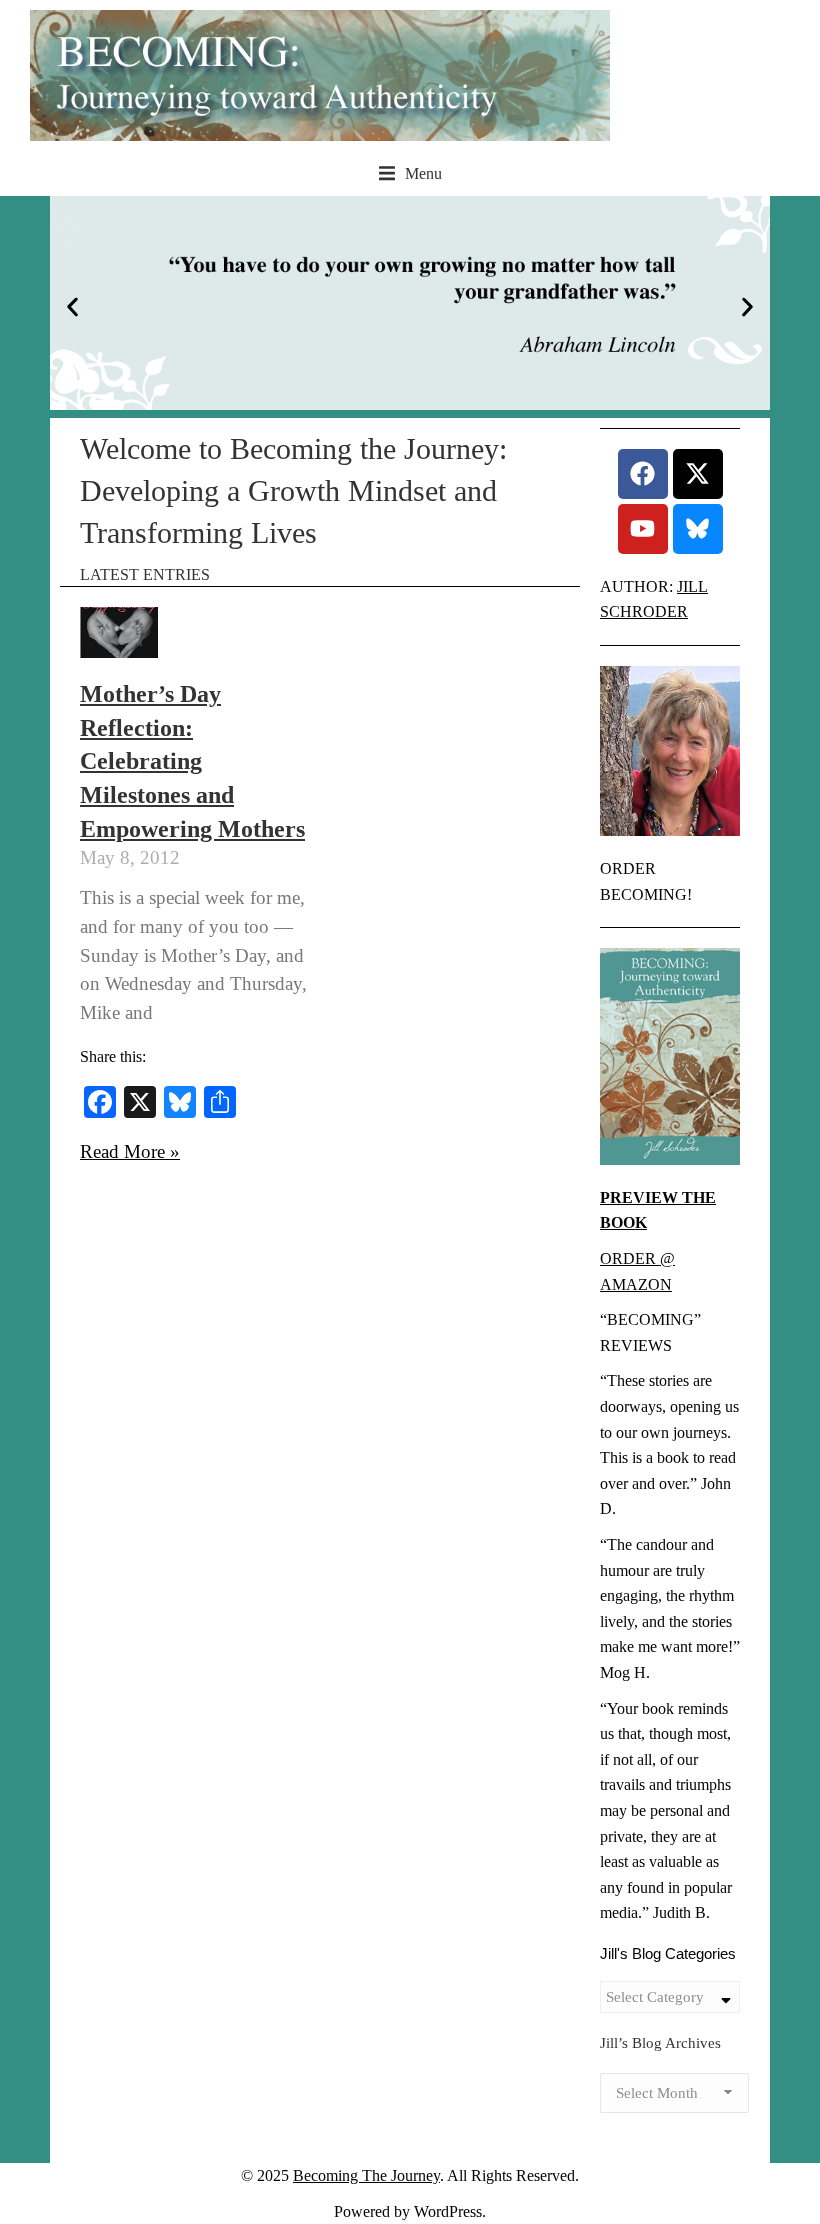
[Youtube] (643, 529)
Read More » (130, 1151)
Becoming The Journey (366, 2175)
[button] (410, 174)
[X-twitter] (698, 474)
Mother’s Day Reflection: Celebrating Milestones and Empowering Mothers (192, 761)
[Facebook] (643, 474)
